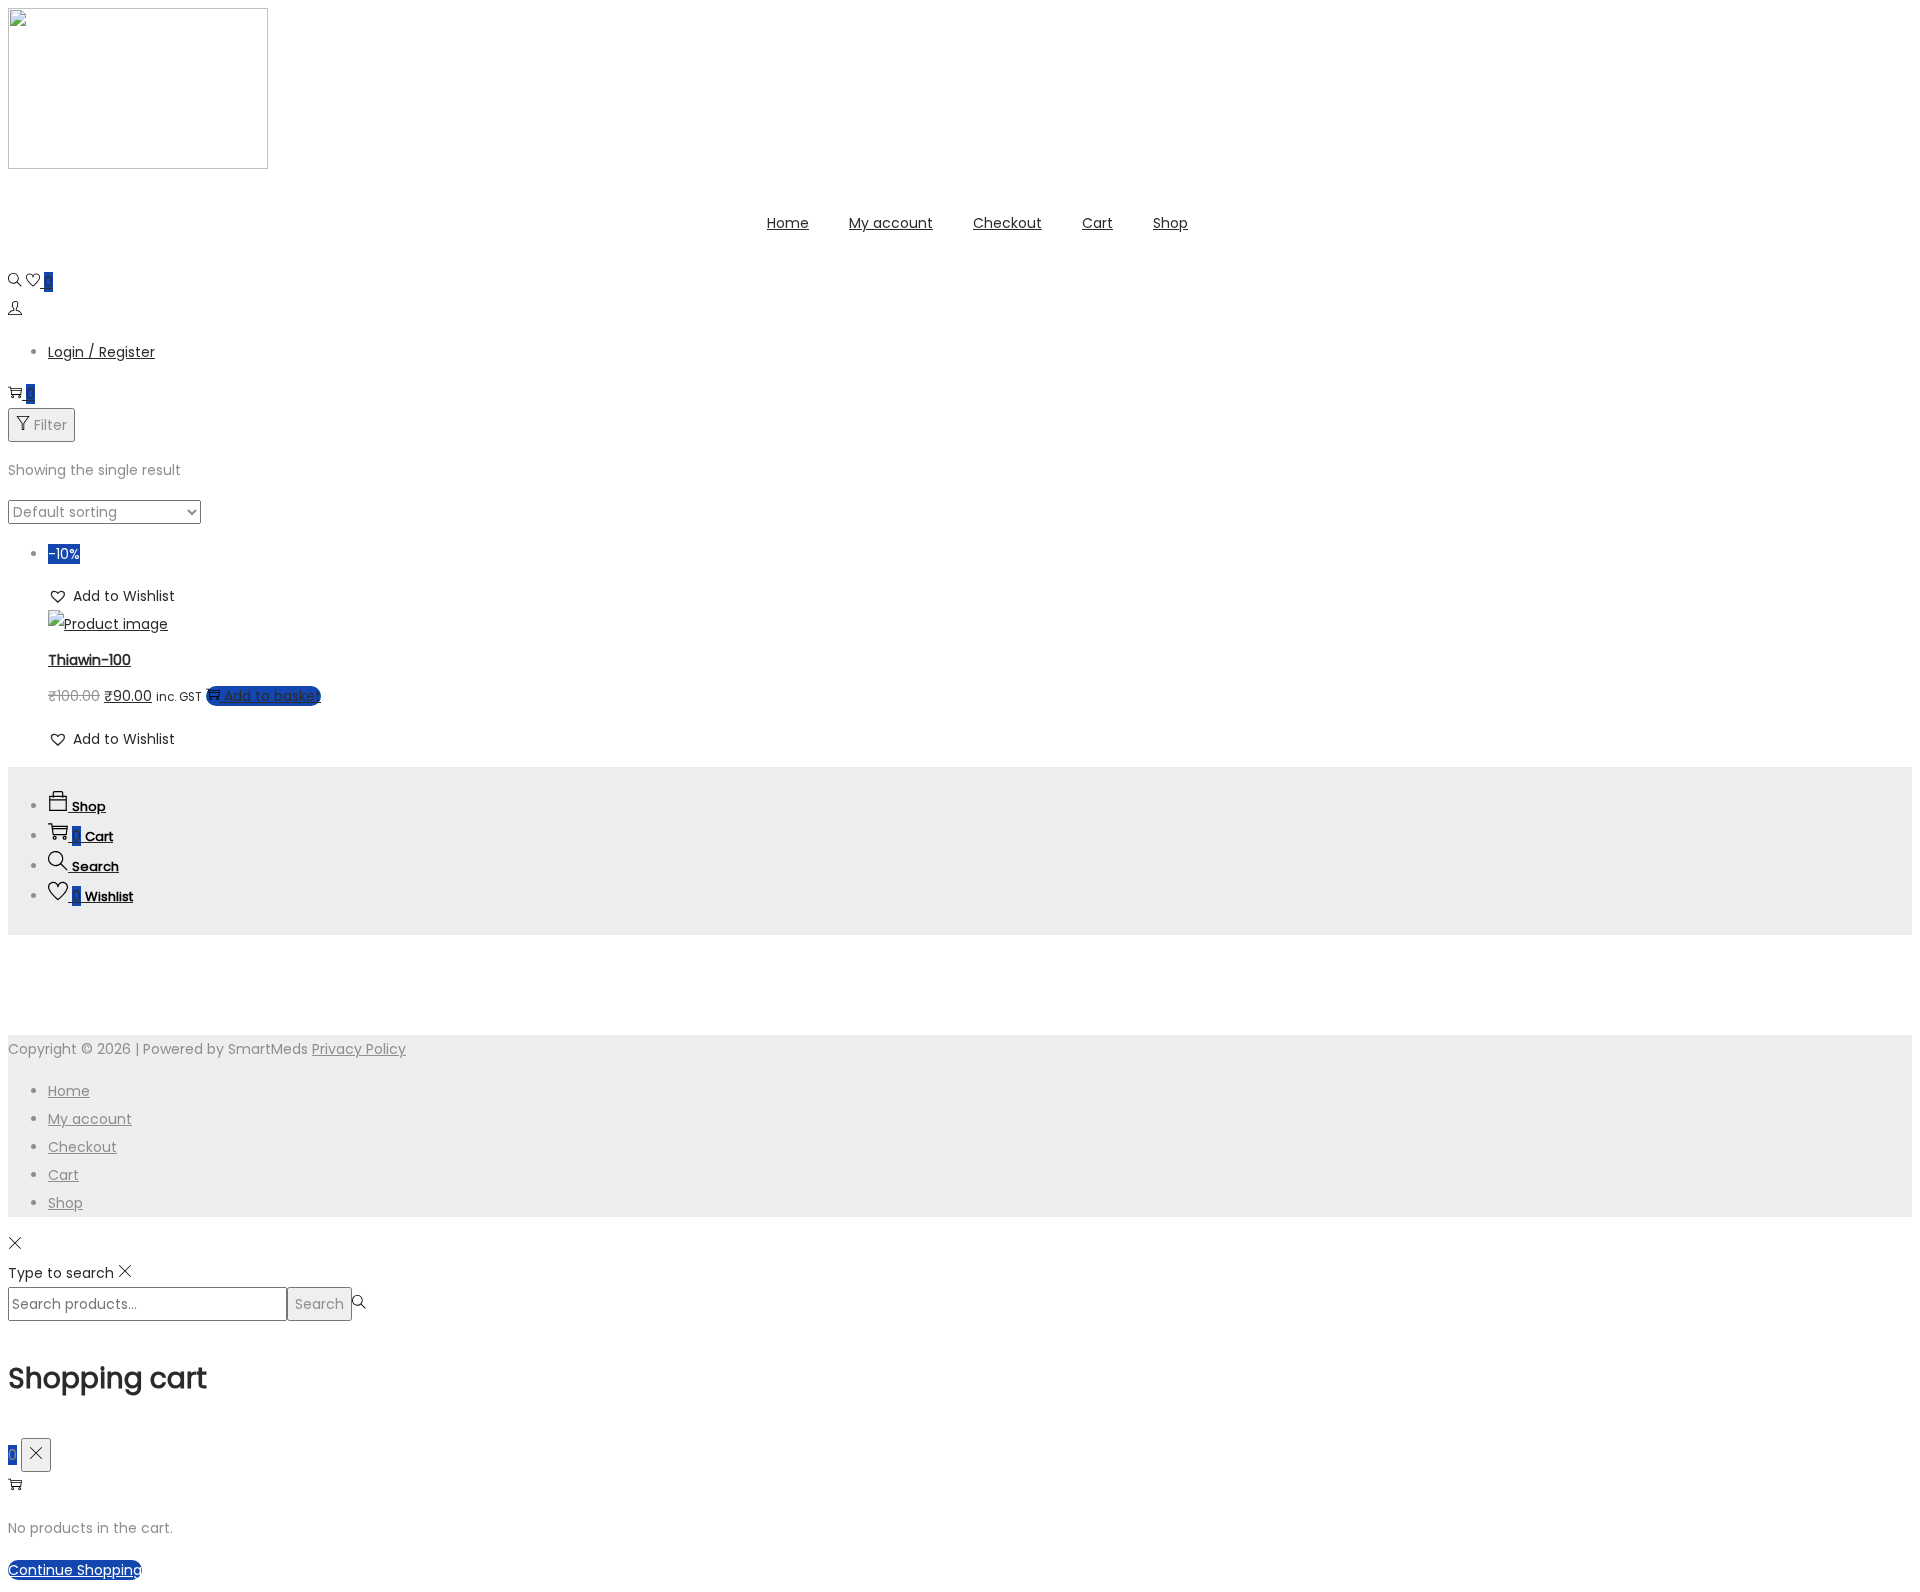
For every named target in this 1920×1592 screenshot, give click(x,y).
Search (319, 1304)
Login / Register (101, 352)
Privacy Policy (359, 1049)
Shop (65, 1203)
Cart (63, 1175)
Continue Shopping (75, 1570)
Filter (50, 425)
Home (69, 1091)
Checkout (82, 1147)
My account (90, 1119)
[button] (111, 596)
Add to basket (272, 696)
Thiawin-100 (89, 660)
